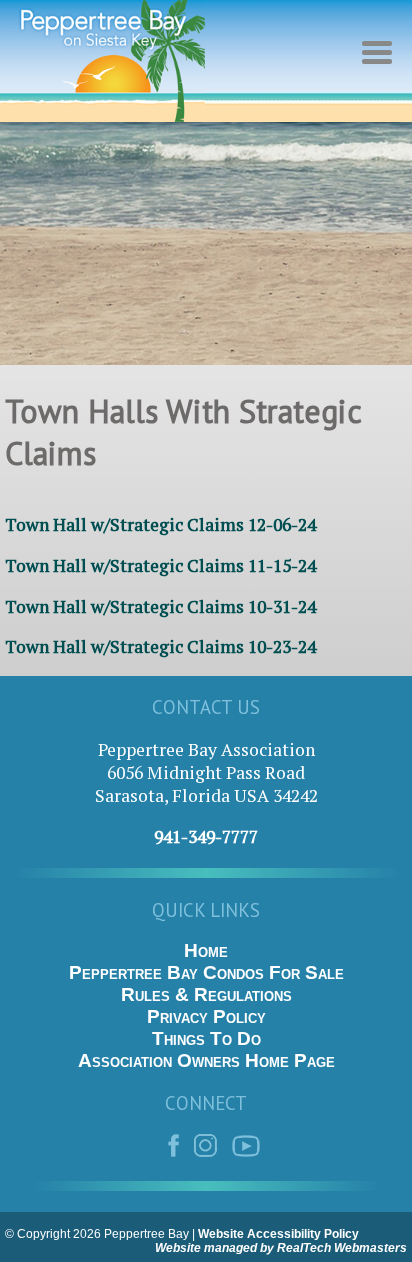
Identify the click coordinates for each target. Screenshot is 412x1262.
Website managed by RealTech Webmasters (281, 1248)
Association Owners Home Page (206, 1060)
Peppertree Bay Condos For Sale (206, 972)
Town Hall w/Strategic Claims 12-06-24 (160, 524)
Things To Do (206, 1038)
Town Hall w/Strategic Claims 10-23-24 (160, 646)
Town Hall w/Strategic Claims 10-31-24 (160, 606)
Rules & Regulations (206, 994)
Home (206, 950)
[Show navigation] (382, 65)
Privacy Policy (206, 1016)
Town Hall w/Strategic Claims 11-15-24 (160, 565)
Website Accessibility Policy (278, 1234)
